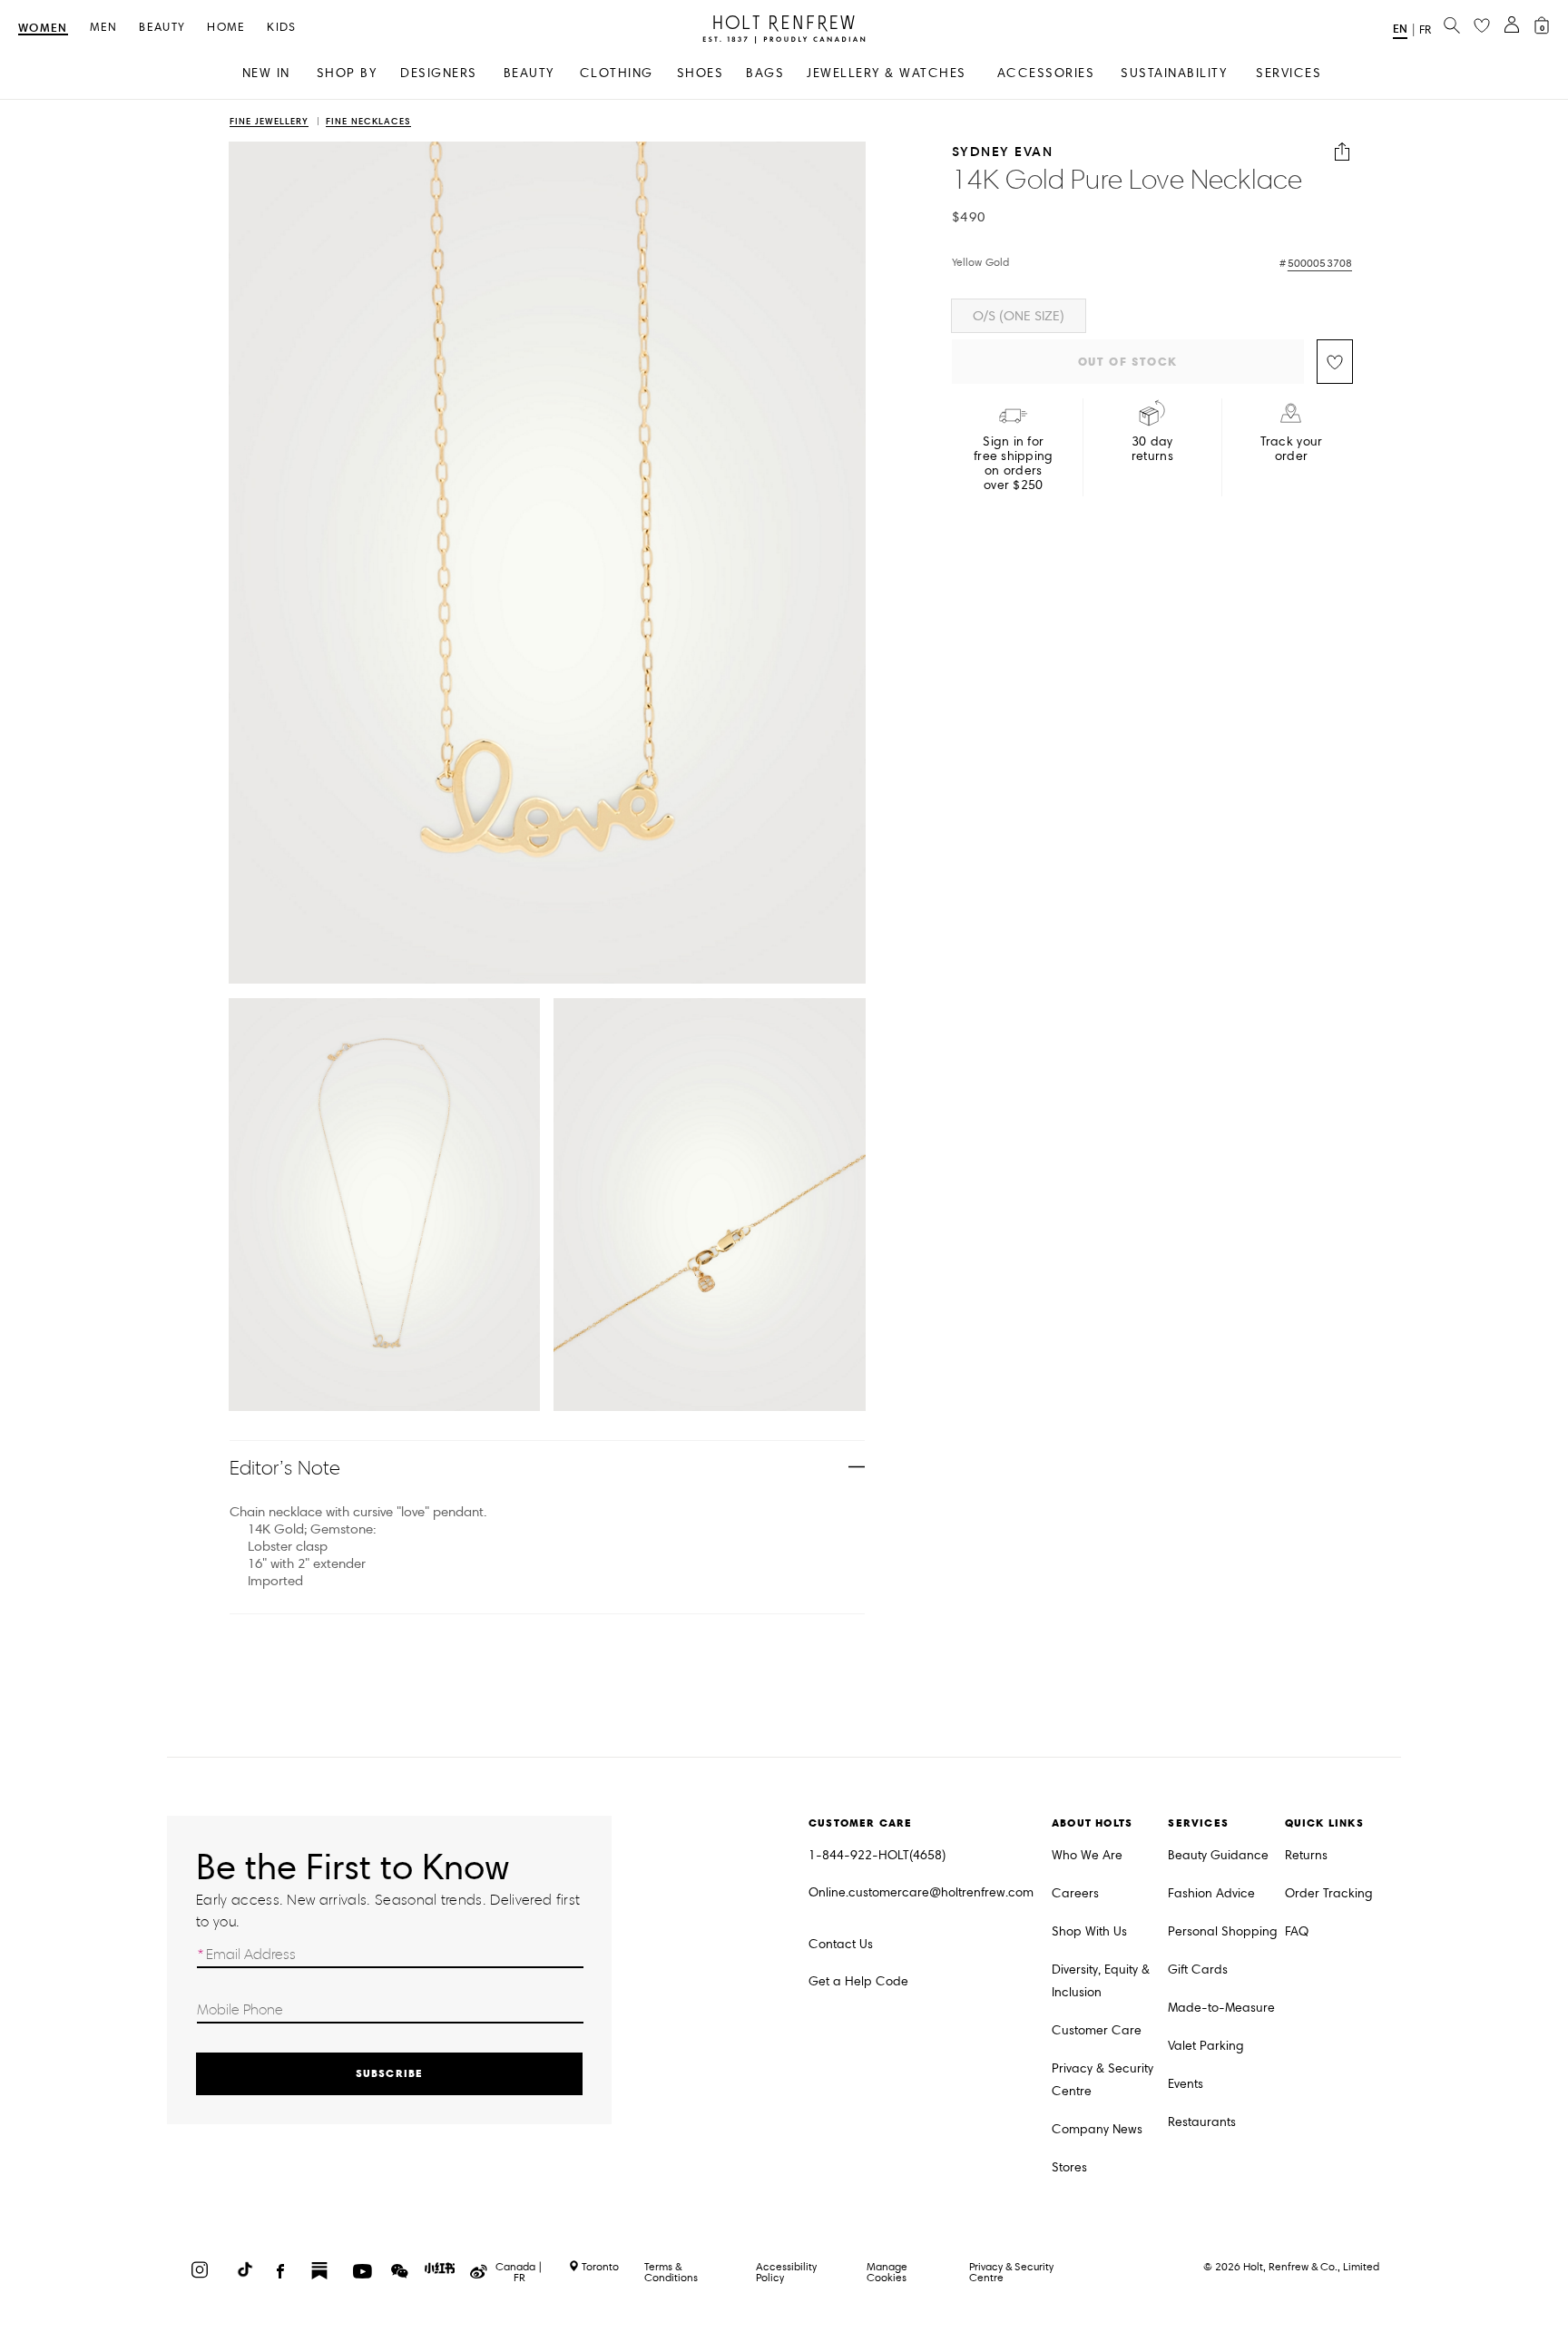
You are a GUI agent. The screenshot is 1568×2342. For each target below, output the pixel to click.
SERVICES (1289, 73)
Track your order (1292, 449)
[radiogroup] (1152, 316)
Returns (1306, 1855)
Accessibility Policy (786, 2272)
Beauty (162, 28)
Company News (1097, 2129)
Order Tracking (1329, 1893)
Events (1186, 2084)
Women (43, 29)
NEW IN (266, 73)
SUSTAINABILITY (1174, 73)
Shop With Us (1089, 1931)
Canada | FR (519, 2272)
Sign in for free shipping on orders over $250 (1014, 464)
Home (226, 28)
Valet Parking (1206, 2046)
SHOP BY (347, 73)
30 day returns (1152, 449)
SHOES (701, 73)
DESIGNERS (439, 73)
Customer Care (1097, 2030)
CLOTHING (617, 73)
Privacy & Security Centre (1102, 2080)
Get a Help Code (858, 1981)
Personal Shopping (1223, 1931)
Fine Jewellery (269, 122)
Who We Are (1087, 1855)
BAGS (765, 73)
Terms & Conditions (671, 2272)
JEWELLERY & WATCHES (887, 73)
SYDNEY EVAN (1003, 152)
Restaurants (1202, 2122)
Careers (1075, 1893)
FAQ (1297, 1931)
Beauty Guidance (1218, 1855)
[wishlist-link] (1482, 26)
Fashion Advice (1211, 1893)
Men (104, 28)
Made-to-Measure (1221, 2008)
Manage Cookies (887, 2272)
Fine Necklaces (368, 122)
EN (1400, 29)
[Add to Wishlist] (1335, 362)
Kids (281, 28)
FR (1425, 30)
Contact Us (841, 1944)
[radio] (1019, 316)
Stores (1069, 2167)
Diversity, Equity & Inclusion (1101, 1981)
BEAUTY (529, 73)
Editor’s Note (285, 1468)
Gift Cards (1198, 1970)
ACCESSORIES (1046, 73)
